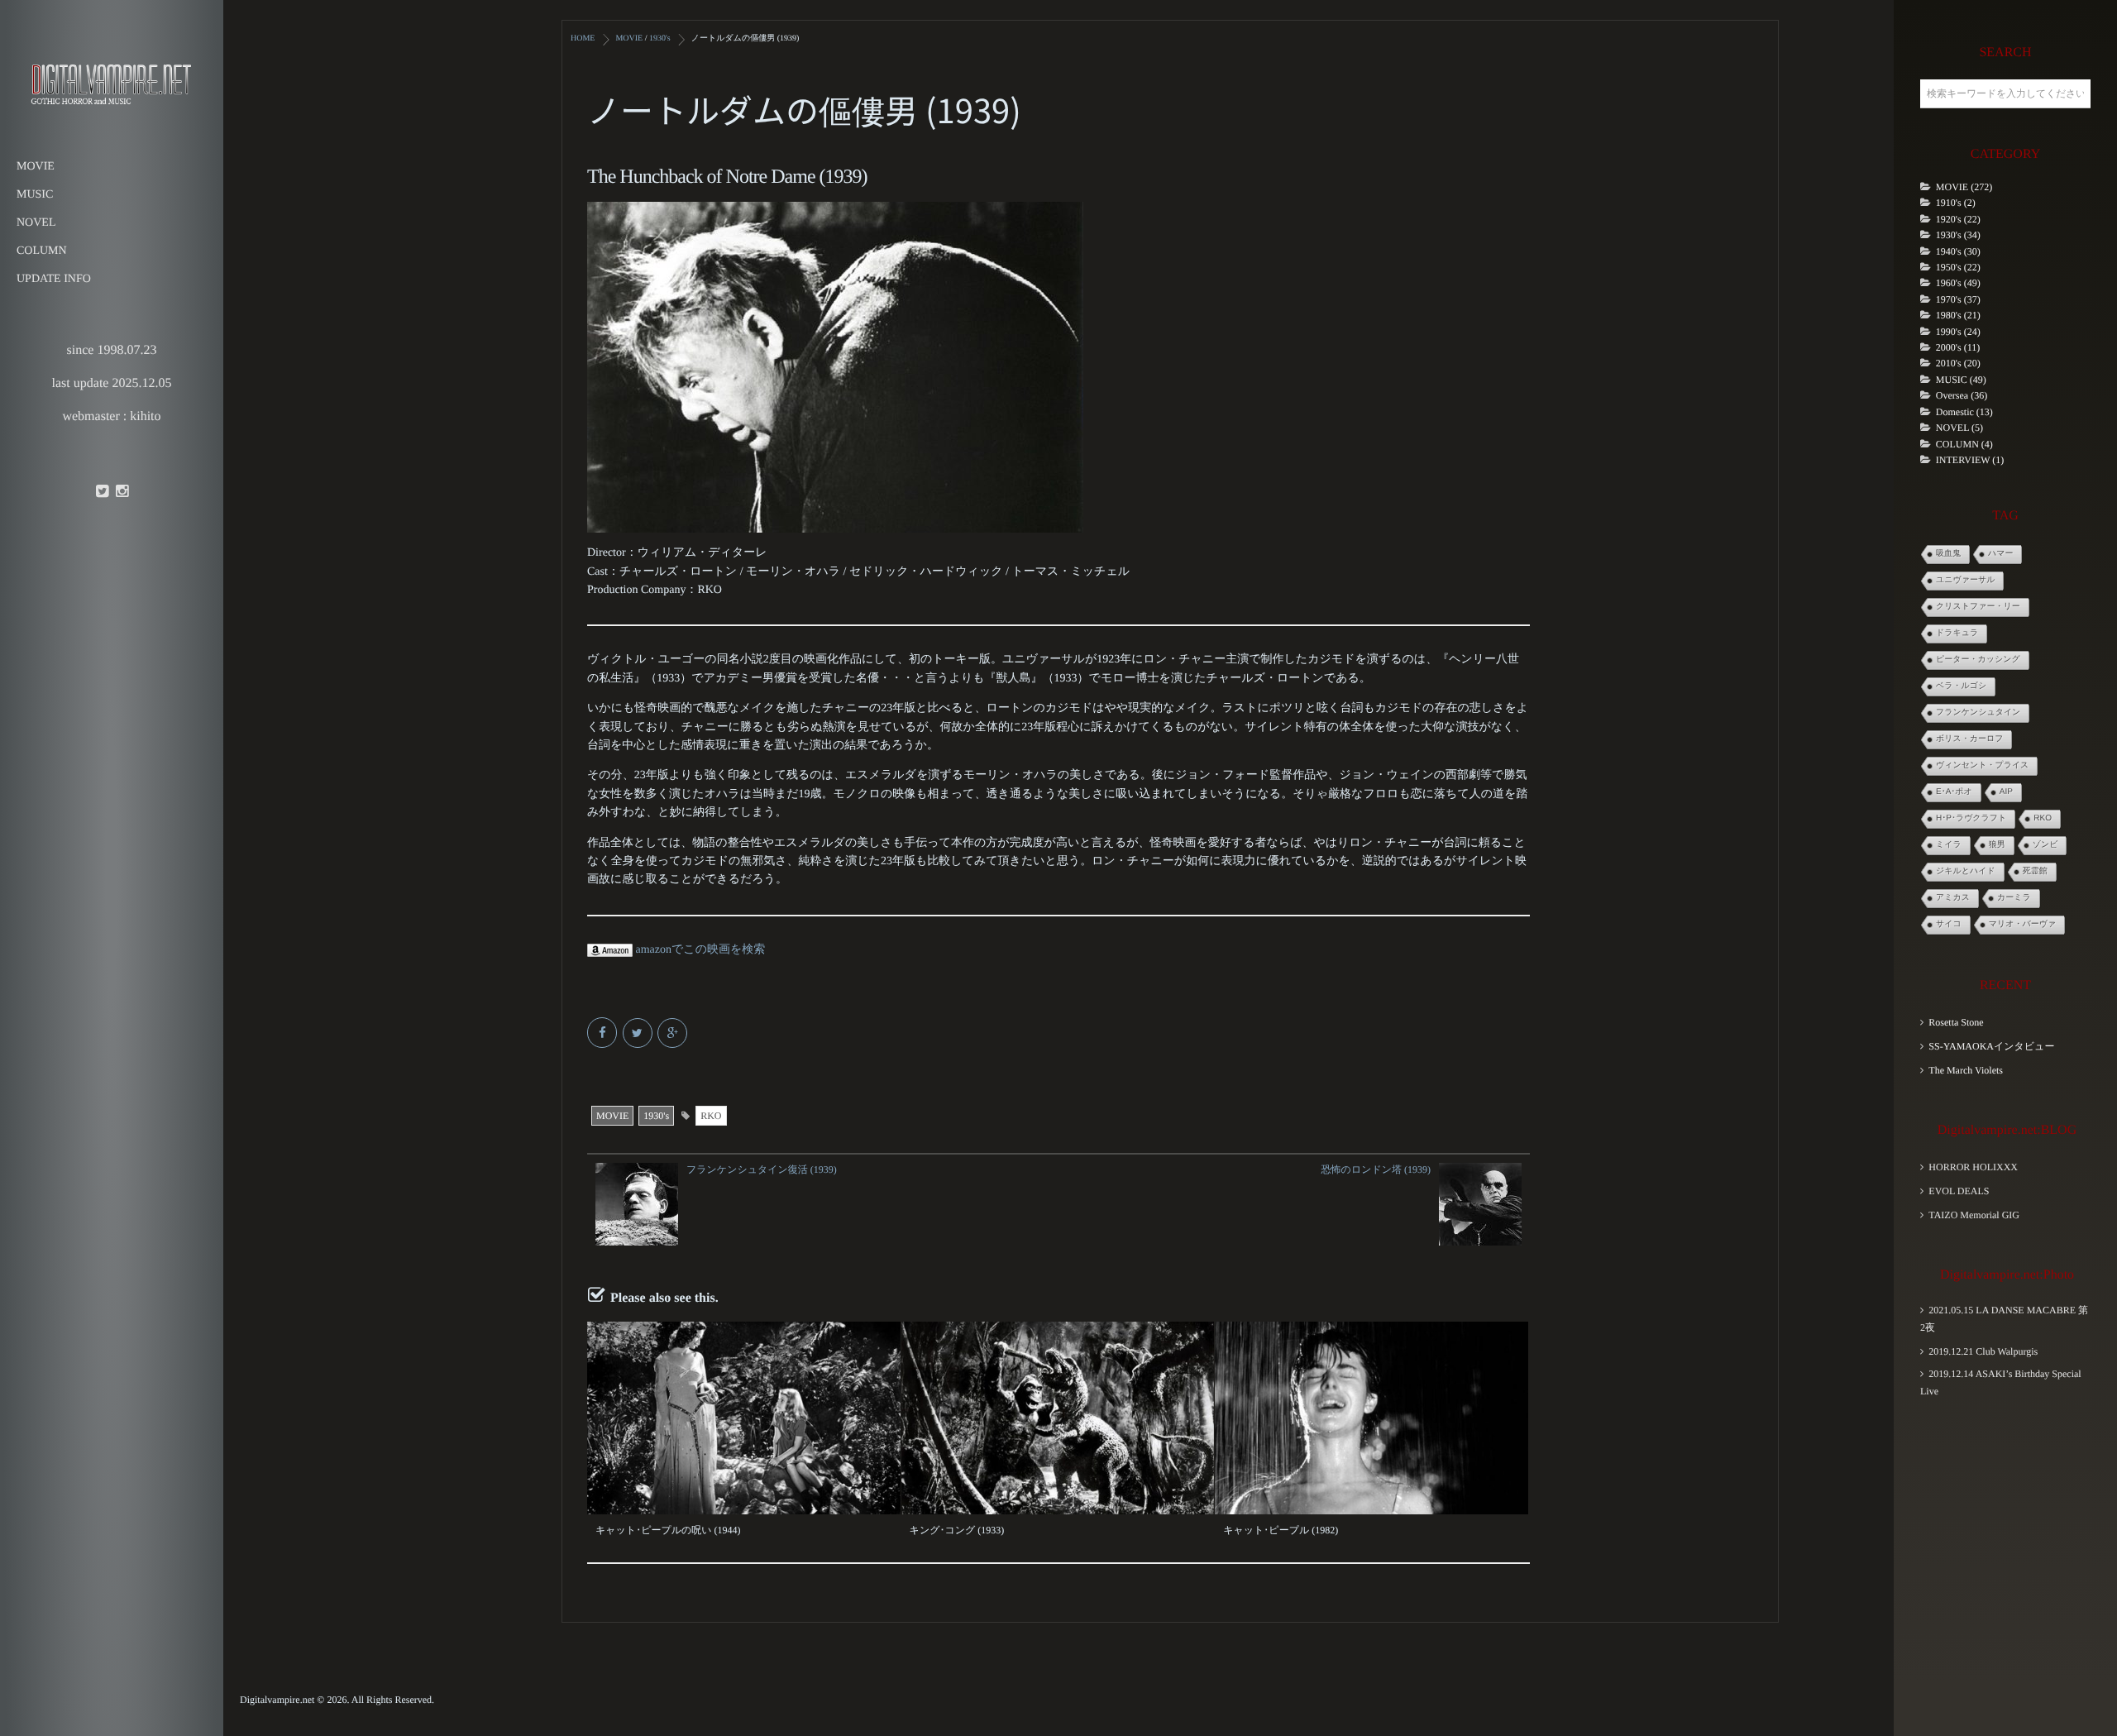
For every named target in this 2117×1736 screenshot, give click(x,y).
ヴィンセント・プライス (1982, 765)
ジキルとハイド (1966, 871)
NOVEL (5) (1959, 428)
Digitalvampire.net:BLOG (2007, 1130)
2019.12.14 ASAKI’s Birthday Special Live (2001, 1382)
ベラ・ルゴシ (1961, 686)
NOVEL (36, 223)
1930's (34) (1958, 235)
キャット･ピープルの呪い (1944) (668, 1530)
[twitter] (102, 492)
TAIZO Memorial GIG (1974, 1215)
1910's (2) (1956, 203)
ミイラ (1949, 845)
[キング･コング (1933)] (1058, 1418)
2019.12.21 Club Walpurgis (1983, 1351)
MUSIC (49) (1961, 380)
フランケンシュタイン (1978, 713)
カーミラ (2014, 898)
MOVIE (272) (1964, 187)
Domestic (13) (1964, 412)
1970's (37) (1958, 299)
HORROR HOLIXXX (1973, 1167)
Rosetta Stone (1956, 1022)
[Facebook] (603, 1034)
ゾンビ (2045, 845)
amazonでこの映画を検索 (699, 950)
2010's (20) (1958, 363)
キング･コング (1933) (957, 1530)
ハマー (2000, 554)
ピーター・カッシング (1978, 660)
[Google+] (674, 1034)
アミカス (1953, 898)
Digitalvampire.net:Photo (2007, 1275)
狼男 (1997, 845)
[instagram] (122, 492)
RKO (711, 1116)
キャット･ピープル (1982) (1281, 1530)
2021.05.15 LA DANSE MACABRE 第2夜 (2004, 1319)
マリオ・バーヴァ (2022, 924)
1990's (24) (1958, 332)
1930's (656, 1116)
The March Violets (1966, 1070)
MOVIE (36, 167)
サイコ (1949, 924)
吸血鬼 (1948, 554)
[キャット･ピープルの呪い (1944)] (744, 1418)
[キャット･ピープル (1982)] (1372, 1418)
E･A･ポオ (1954, 792)
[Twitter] (639, 1034)
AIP (2006, 792)
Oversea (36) (1962, 395)
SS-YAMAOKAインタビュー (1991, 1046)
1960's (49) (1958, 283)
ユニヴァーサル (1965, 580)
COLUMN (42, 251)
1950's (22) (1958, 267)
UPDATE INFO (54, 279)
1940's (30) (1958, 251)
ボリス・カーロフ (1969, 739)
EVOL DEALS (1959, 1191)
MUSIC (35, 195)
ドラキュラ (1957, 633)
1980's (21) (1958, 315)
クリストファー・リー (1978, 607)
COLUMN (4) (1964, 444)
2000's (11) (1958, 347)
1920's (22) (1958, 219)
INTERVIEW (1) (1970, 460)
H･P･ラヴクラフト (1971, 818)
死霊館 (2035, 871)
